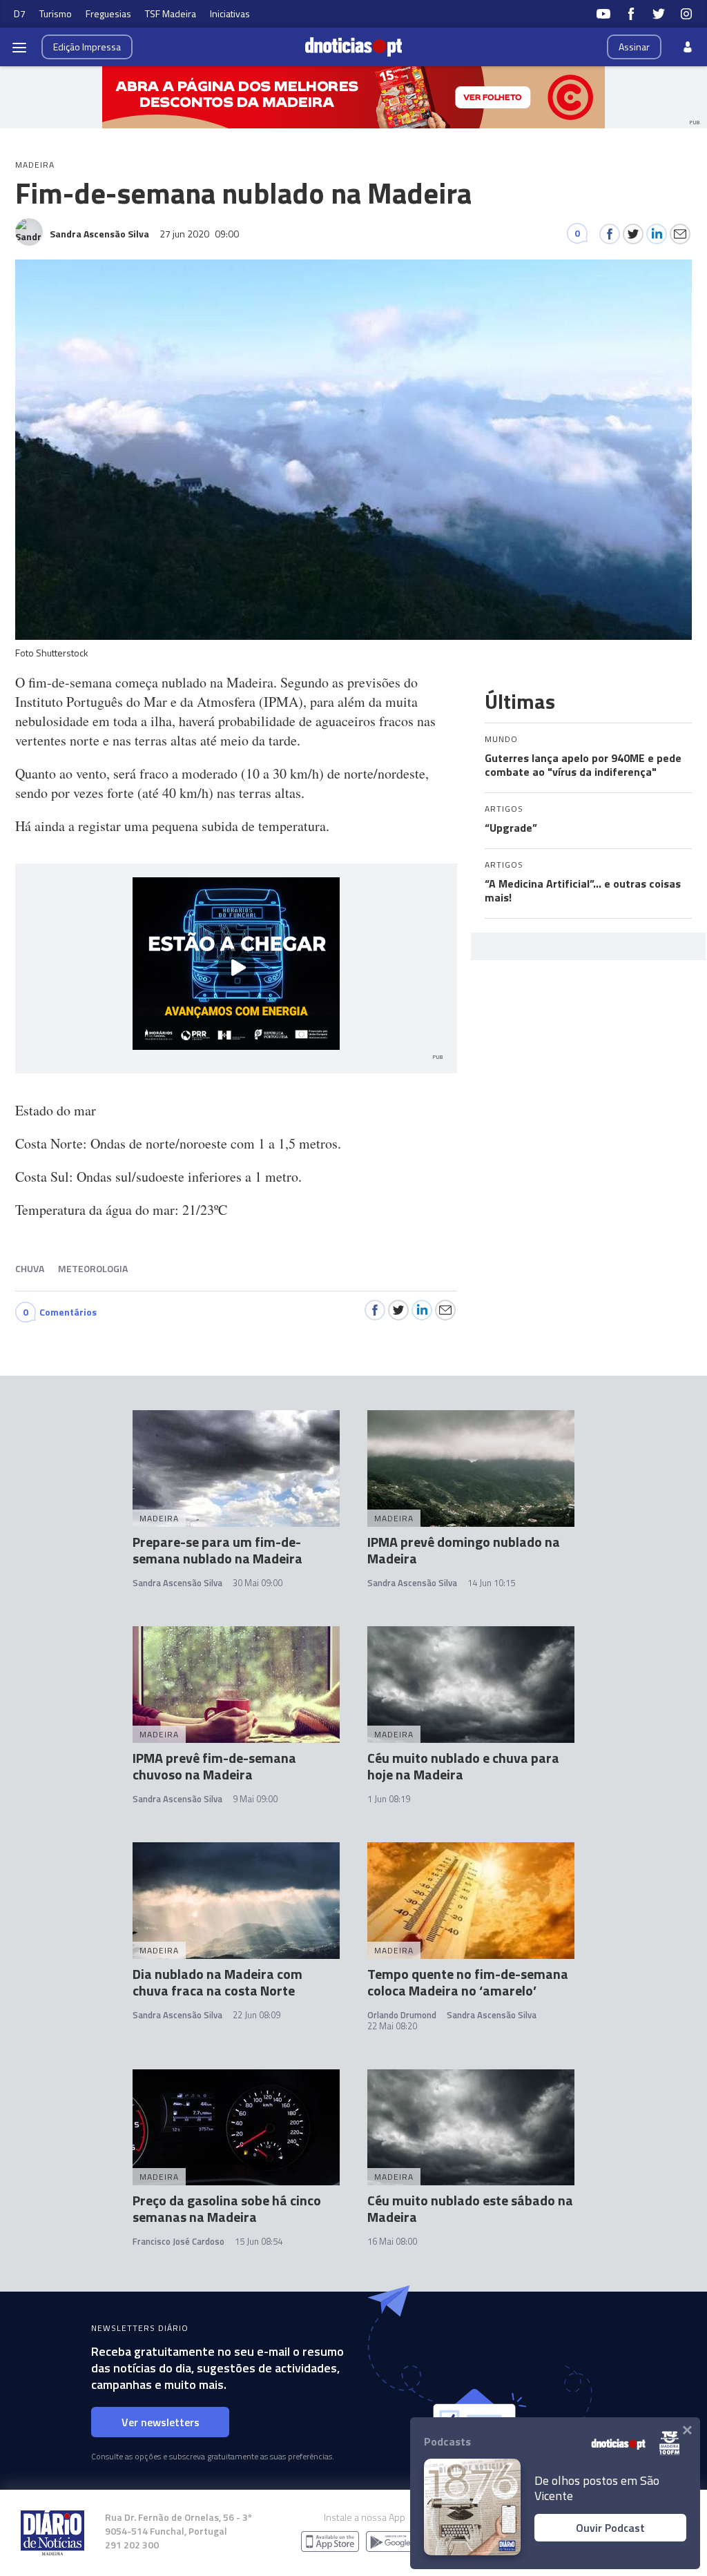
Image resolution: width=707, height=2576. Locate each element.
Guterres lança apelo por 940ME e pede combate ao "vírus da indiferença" (583, 765)
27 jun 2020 (199, 234)
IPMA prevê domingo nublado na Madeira (464, 1550)
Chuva (30, 1268)
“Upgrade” (511, 828)
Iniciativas (230, 13)
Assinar (634, 47)
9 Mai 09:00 (255, 1799)
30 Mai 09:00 (258, 1583)
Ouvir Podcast (610, 2528)
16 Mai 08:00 (392, 2241)
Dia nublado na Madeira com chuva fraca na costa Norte (217, 1982)
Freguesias (108, 13)
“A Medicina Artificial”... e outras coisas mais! (583, 890)
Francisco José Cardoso (178, 2241)
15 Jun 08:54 (259, 2241)
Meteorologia (93, 1268)
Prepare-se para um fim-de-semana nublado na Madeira (217, 1550)
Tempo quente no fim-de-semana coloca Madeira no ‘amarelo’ (468, 1982)
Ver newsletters (161, 2422)
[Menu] (19, 47)
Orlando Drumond (402, 2015)
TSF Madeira (171, 13)
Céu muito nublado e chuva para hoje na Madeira (463, 1766)
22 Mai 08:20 (392, 2026)
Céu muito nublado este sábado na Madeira (470, 2208)
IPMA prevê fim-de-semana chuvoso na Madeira (214, 1766)
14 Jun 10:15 (491, 1583)
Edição (87, 47)
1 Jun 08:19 (389, 1799)
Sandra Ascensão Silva (177, 1583)
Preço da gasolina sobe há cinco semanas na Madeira (227, 2208)
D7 (20, 13)
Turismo (56, 13)
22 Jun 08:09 (256, 2015)
